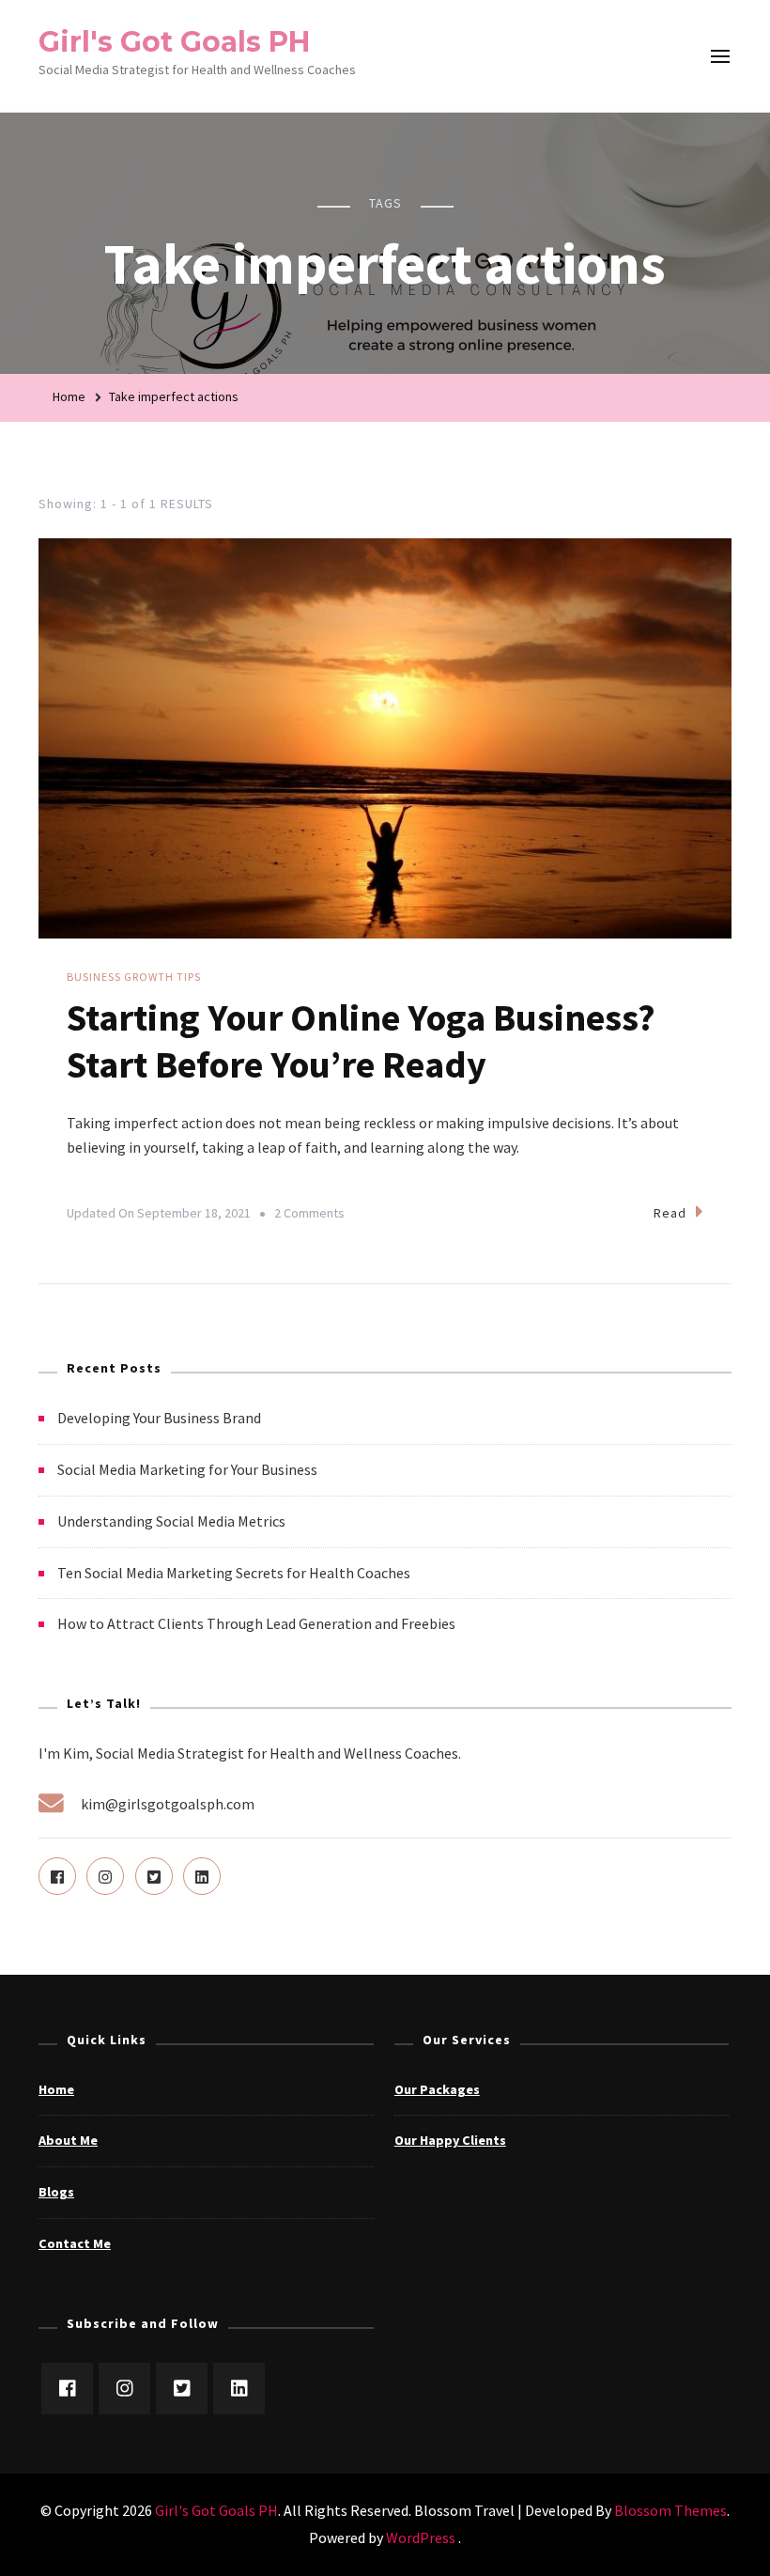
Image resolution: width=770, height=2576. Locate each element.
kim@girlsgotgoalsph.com (168, 1804)
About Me (68, 2140)
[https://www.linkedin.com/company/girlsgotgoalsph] (239, 2389)
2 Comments (309, 1216)
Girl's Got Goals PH (174, 42)
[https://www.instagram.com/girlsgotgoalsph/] (124, 2389)
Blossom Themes (670, 2510)
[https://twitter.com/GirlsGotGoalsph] (182, 2389)
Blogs (56, 2192)
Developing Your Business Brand (159, 1418)
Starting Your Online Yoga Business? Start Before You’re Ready (361, 1041)
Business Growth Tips (134, 977)
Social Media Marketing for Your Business (187, 1469)
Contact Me (75, 2243)
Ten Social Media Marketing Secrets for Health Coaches (234, 1573)
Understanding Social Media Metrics (171, 1521)
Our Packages (437, 2089)
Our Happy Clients (450, 2140)
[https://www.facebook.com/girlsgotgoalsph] (67, 2389)
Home (56, 2089)
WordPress (421, 2537)
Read (670, 1213)
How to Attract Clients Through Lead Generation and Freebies (256, 1623)
